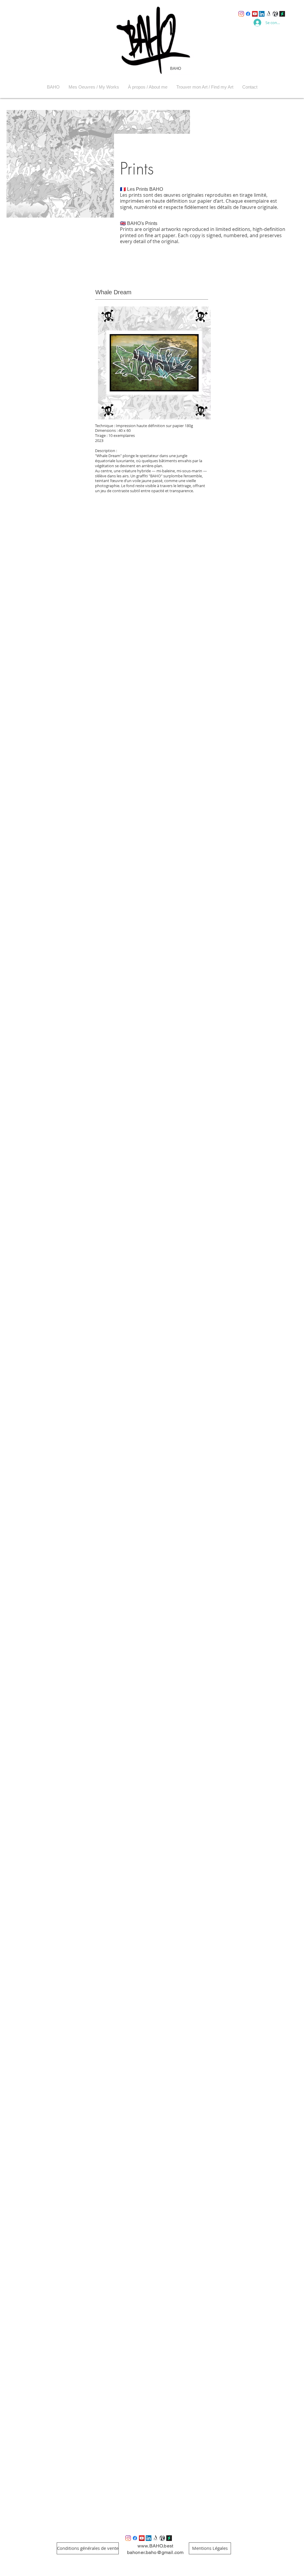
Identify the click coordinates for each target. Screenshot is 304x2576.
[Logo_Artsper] (269, 14)
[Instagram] (241, 14)
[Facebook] (248, 14)
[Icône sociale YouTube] (255, 14)
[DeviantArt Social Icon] (282, 14)
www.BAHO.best (155, 2546)
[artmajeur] (275, 14)
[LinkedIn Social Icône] (262, 14)
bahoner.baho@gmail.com (155, 2552)
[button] (94, 87)
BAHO (176, 69)
